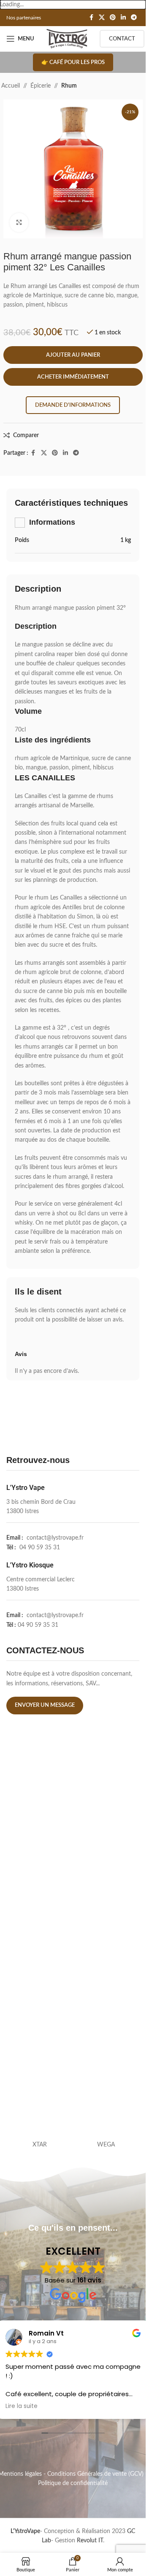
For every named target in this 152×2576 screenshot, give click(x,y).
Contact (122, 39)
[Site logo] (67, 39)
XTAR (40, 2145)
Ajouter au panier (73, 355)
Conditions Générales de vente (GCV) (95, 2474)
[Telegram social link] (134, 18)
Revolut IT (90, 2541)
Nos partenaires (24, 18)
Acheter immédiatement (73, 377)
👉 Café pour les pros (73, 63)
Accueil (11, 86)
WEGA (106, 2145)
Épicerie (41, 86)
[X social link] (102, 18)
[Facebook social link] (91, 18)
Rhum (69, 86)
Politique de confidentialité (73, 2483)
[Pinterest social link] (113, 18)
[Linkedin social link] (123, 18)
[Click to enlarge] (19, 223)
